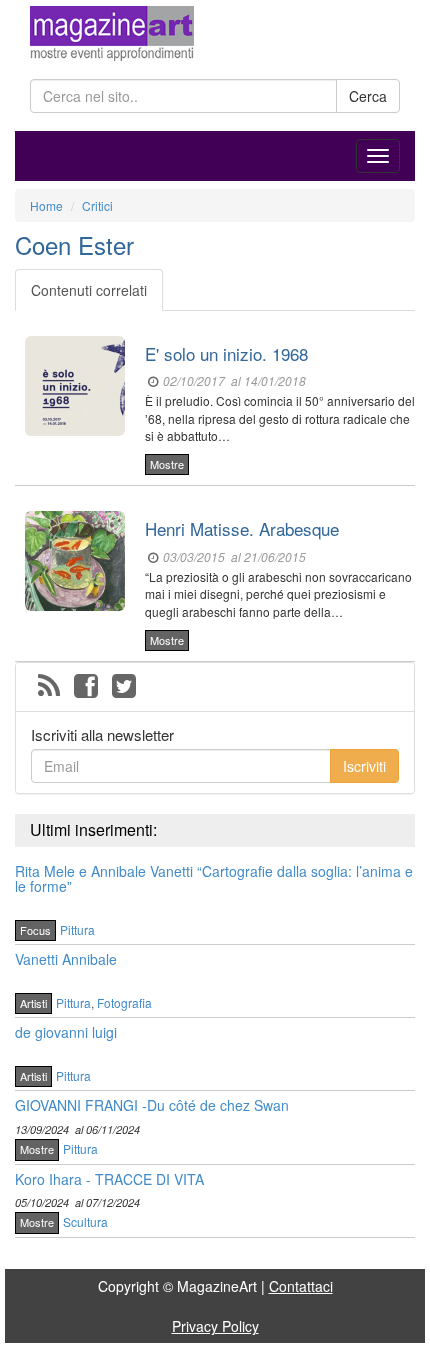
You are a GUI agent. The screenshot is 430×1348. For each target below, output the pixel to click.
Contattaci (301, 1286)
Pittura (77, 929)
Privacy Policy (215, 1326)
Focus (35, 930)
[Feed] (49, 687)
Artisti (33, 1003)
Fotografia (124, 1002)
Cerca (368, 96)
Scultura (85, 1221)
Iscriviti (364, 766)
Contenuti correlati (89, 290)
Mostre (167, 464)
